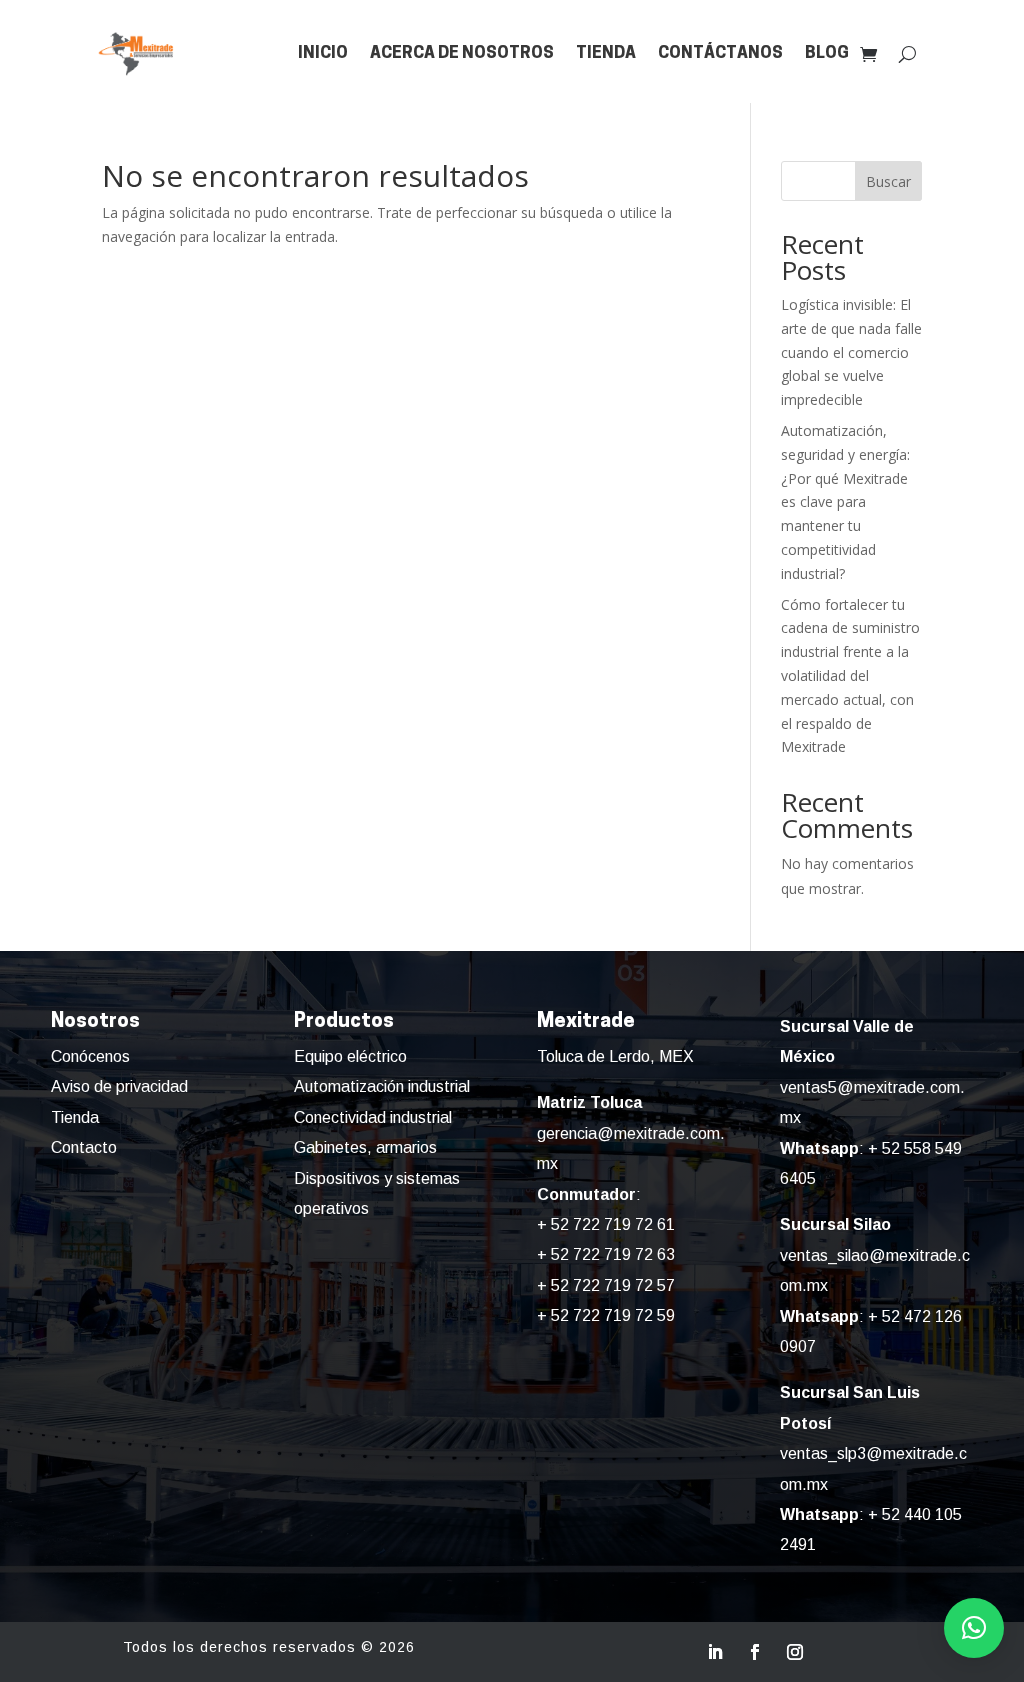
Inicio (323, 53)
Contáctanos (720, 53)
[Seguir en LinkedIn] (715, 1652)
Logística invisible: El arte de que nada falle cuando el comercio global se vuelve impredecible (851, 352)
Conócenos (90, 1056)
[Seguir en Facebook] (755, 1652)
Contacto (84, 1147)
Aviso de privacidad (119, 1086)
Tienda (606, 53)
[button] (974, 1628)
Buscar (888, 181)
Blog (827, 53)
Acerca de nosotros (462, 53)
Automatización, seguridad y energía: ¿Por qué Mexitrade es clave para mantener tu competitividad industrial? (845, 502)
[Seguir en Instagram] (795, 1652)
